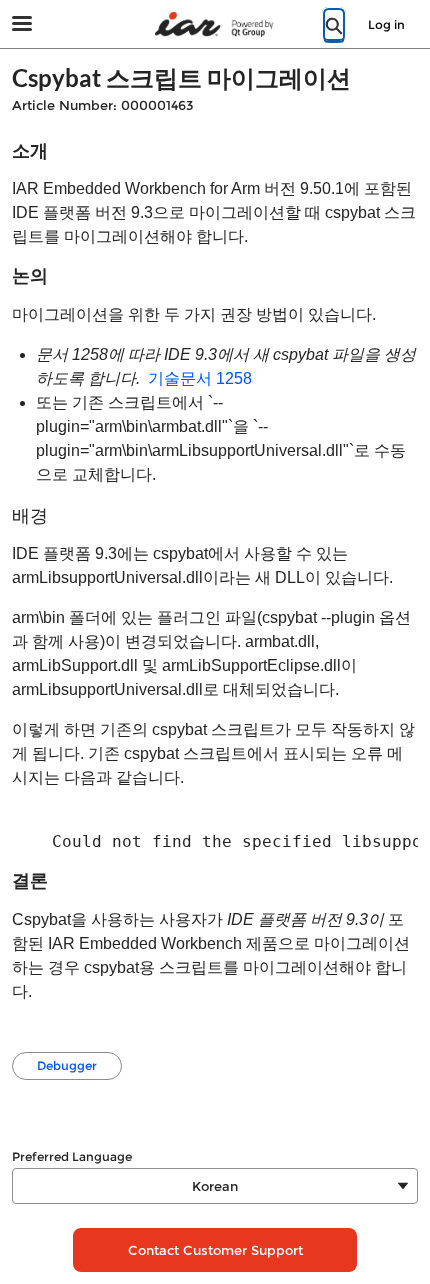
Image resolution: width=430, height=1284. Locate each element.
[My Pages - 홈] (215, 24)
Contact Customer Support (215, 1250)
